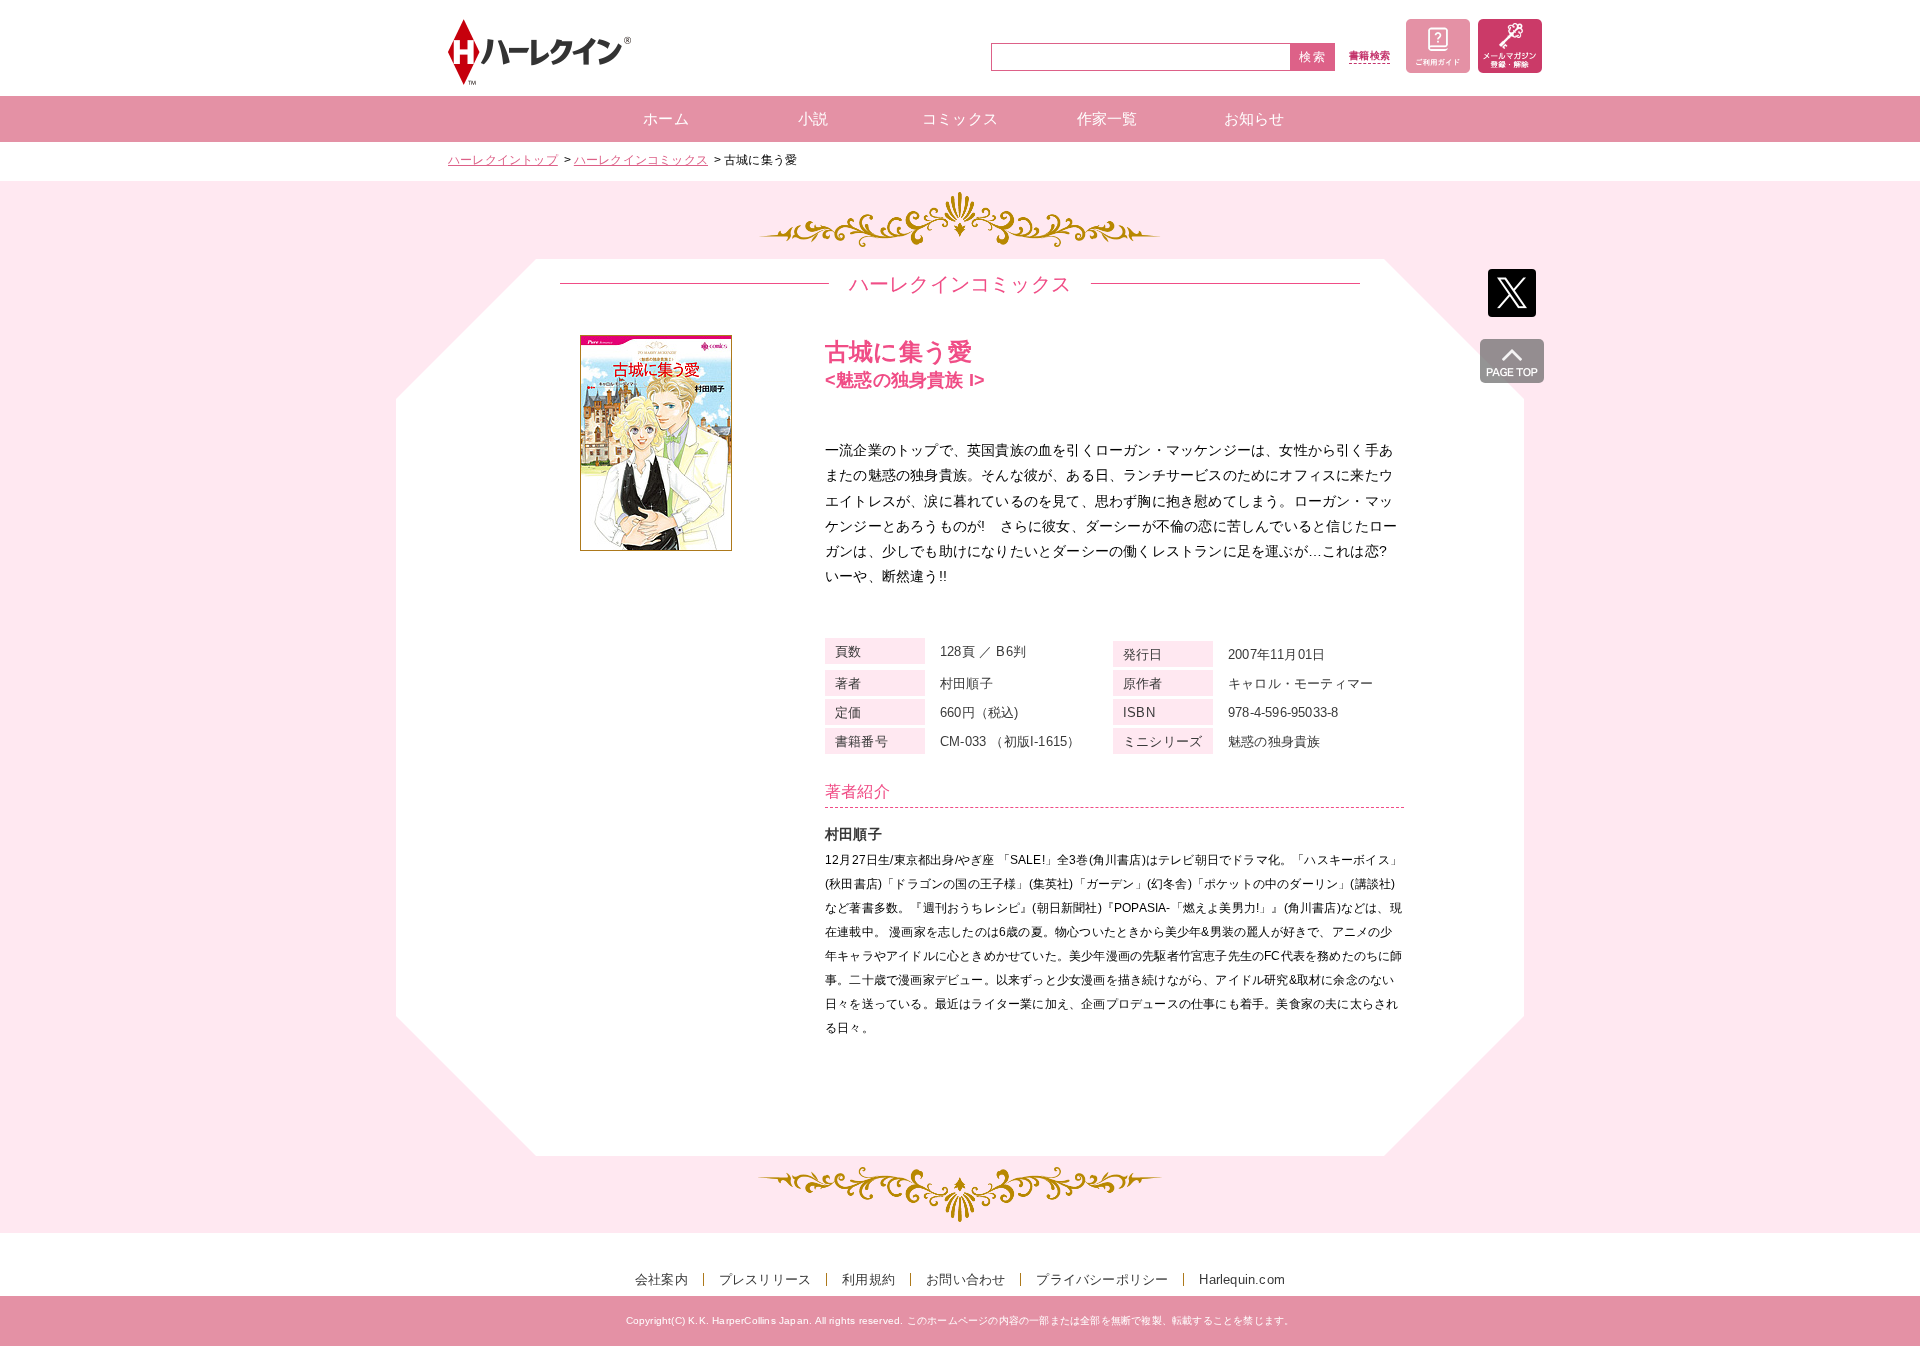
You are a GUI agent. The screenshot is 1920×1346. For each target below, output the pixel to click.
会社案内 (661, 1279)
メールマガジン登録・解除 (1510, 46)
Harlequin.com (1242, 1279)
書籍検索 (1369, 56)
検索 (1313, 57)
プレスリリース (765, 1279)
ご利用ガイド (1438, 46)
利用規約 (868, 1279)
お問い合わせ (965, 1279)
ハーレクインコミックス (641, 160)
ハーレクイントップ (503, 160)
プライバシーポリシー (1102, 1279)
